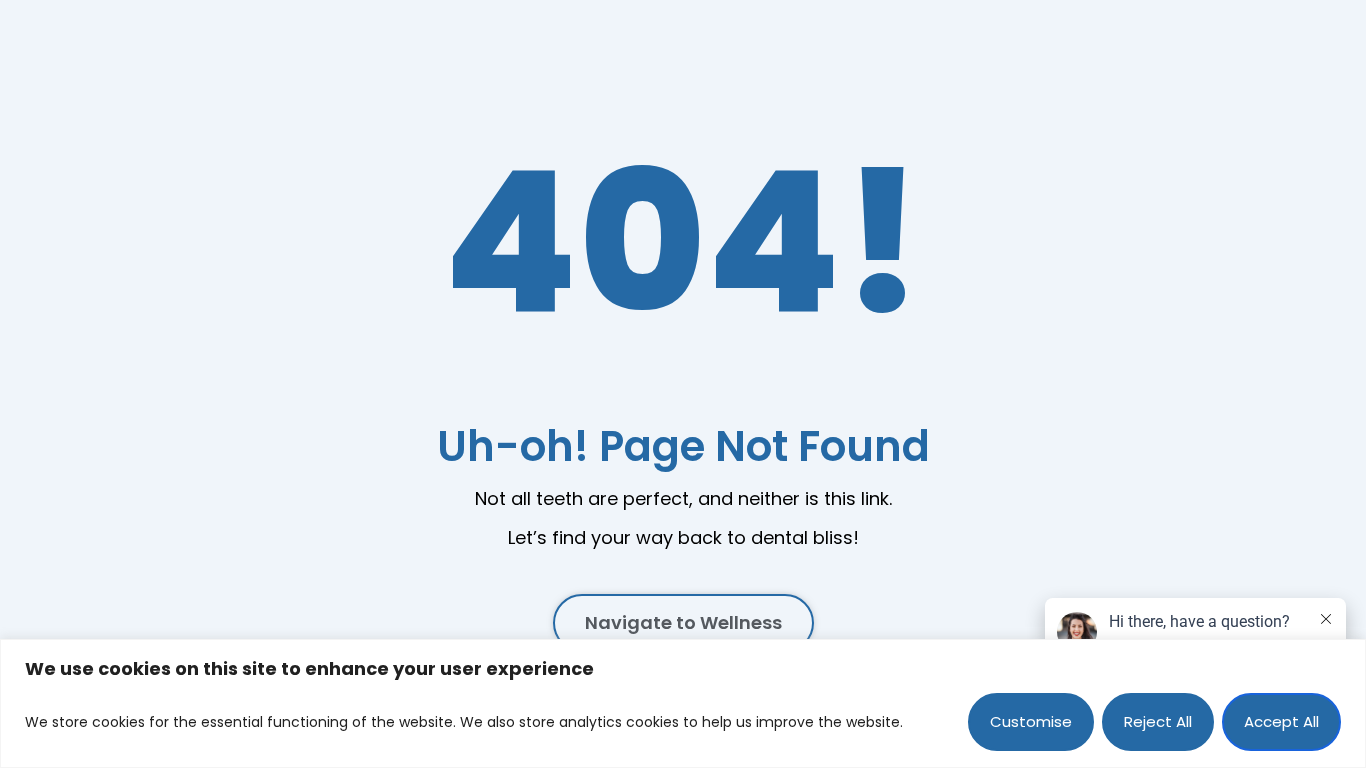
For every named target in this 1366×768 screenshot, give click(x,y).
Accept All (1281, 721)
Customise (1031, 721)
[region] (683, 703)
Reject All (1158, 721)
